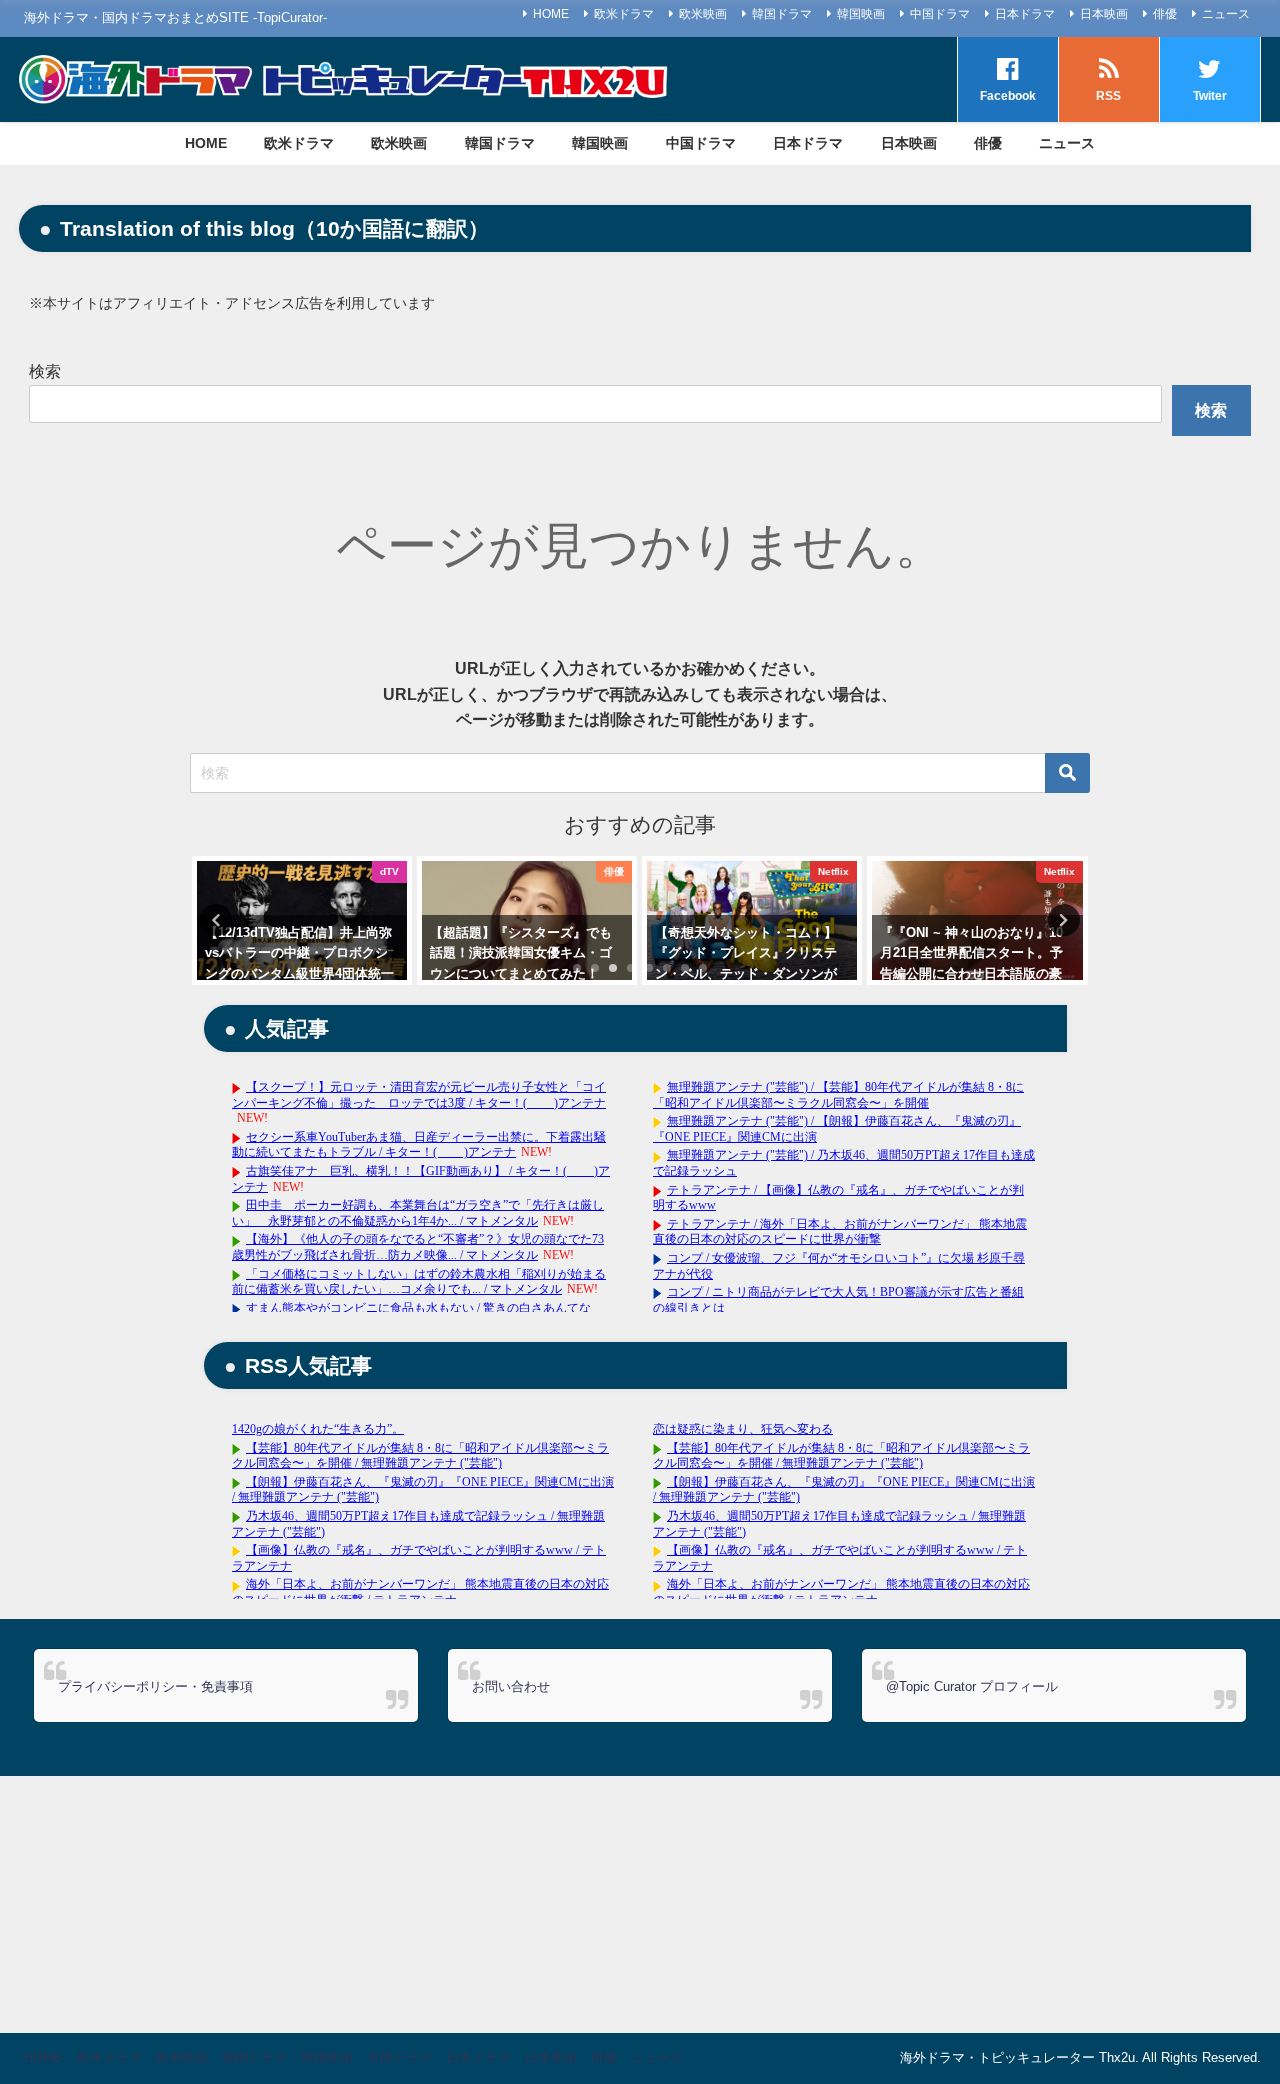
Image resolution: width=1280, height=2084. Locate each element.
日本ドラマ (1025, 14)
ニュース (1226, 14)
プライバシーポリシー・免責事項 (155, 1686)
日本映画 (1104, 14)
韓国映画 (861, 14)
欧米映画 (703, 14)
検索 (45, 371)
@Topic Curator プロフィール (972, 1686)
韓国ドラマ (782, 14)
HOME (551, 14)
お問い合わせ (511, 1686)
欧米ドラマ (624, 14)
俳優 (1165, 14)
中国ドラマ (940, 14)
